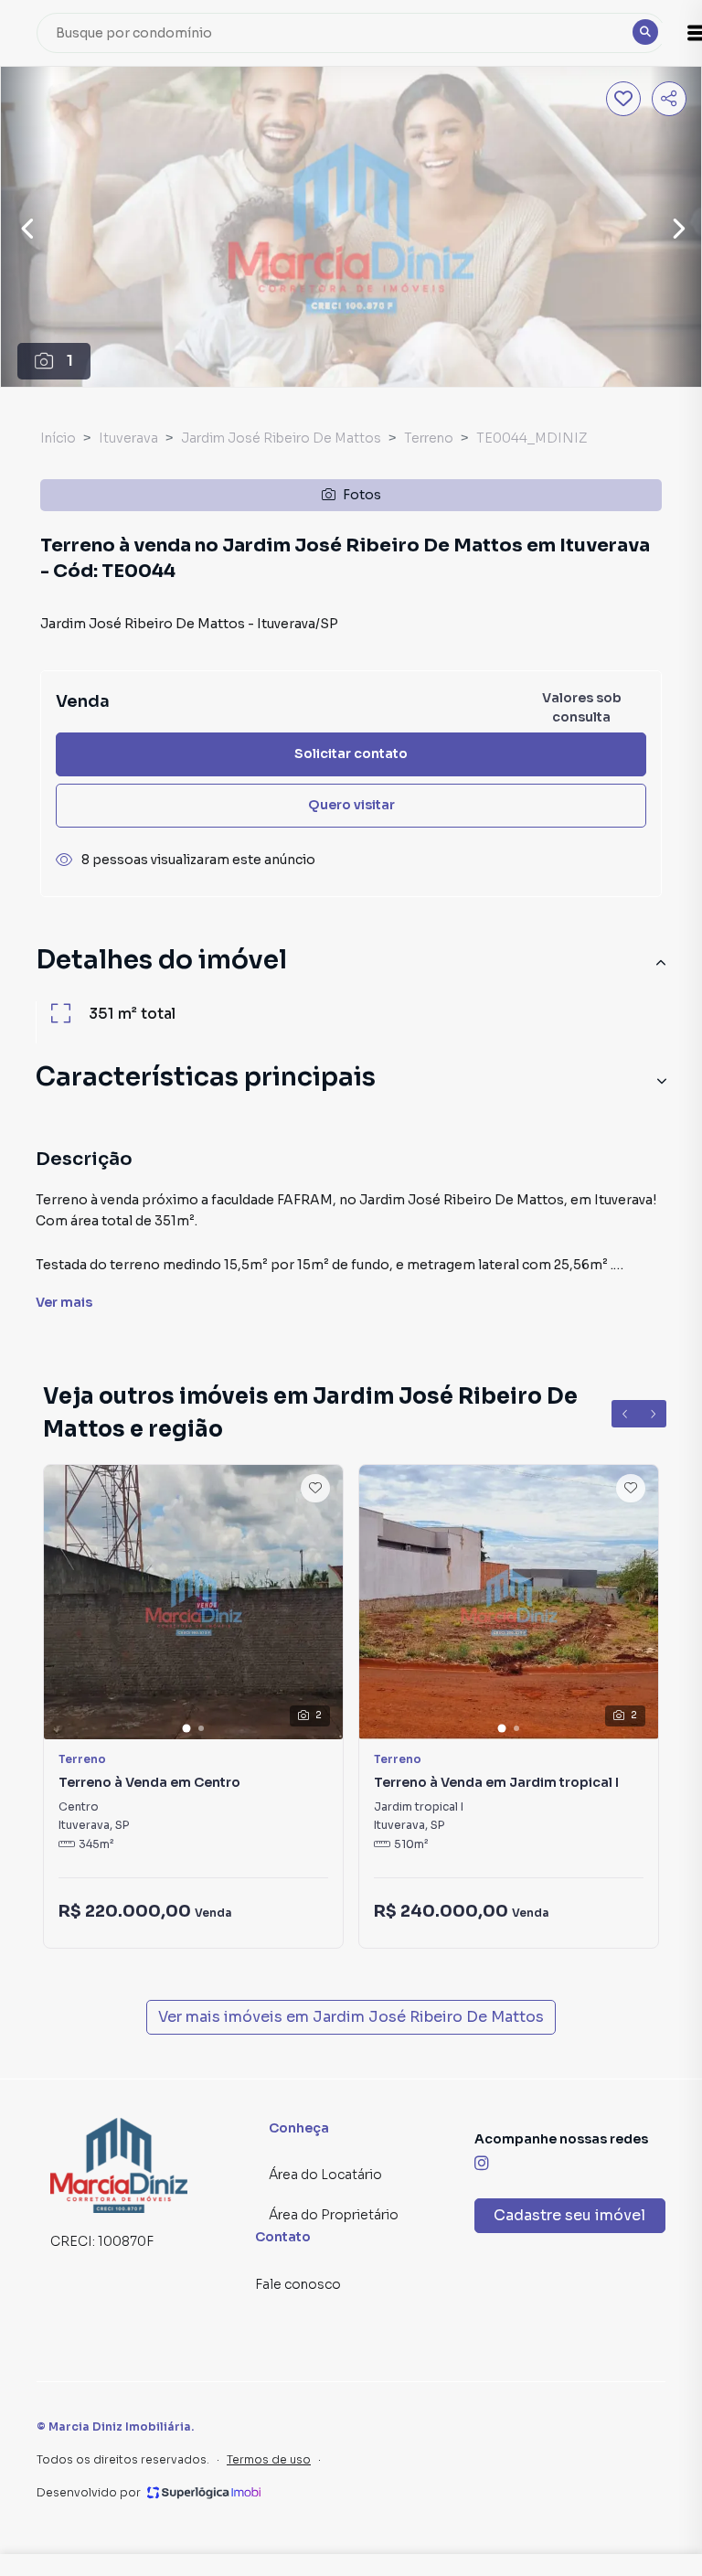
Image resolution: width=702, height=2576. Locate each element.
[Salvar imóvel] (623, 99)
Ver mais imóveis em (351, 2017)
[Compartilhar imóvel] (669, 99)
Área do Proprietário (334, 2215)
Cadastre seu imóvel (569, 2215)
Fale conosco (298, 2284)
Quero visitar (351, 805)
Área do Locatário (325, 2175)
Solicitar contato (351, 754)
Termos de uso (269, 2459)
